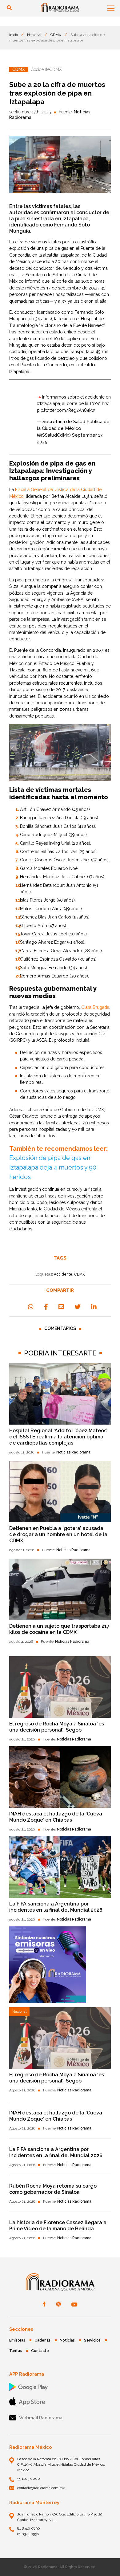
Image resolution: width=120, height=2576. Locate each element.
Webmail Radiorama (41, 2418)
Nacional (34, 35)
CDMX (56, 35)
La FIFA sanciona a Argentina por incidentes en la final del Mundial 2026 (56, 1907)
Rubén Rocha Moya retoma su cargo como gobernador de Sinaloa (53, 2189)
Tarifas (16, 2351)
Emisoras (17, 2340)
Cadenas (42, 2340)
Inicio (14, 35)
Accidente (63, 1274)
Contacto (40, 2351)
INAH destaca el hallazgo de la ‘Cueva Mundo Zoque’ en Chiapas (56, 1817)
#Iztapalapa (48, 403)
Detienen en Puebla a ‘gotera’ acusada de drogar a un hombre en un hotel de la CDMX (58, 1534)
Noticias (67, 2340)
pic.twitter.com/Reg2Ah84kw (66, 410)
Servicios (92, 2340)
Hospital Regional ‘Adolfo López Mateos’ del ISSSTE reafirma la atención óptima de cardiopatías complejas (58, 1437)
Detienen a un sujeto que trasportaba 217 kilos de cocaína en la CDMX (59, 1629)
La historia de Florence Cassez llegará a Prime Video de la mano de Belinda (58, 2226)
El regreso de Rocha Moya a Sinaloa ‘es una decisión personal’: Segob (57, 1727)
